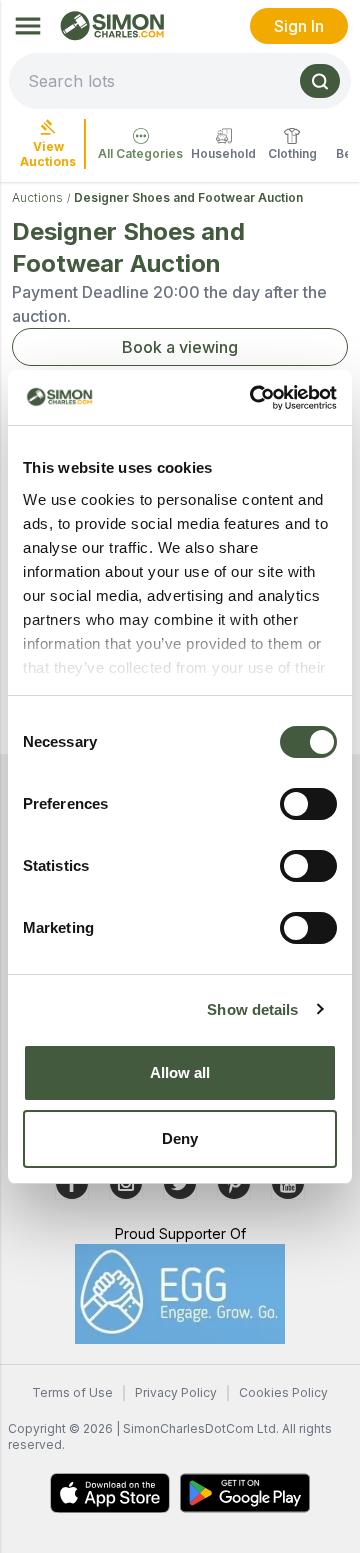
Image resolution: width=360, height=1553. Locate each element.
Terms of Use (72, 1392)
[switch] (308, 804)
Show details (252, 1009)
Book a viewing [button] (180, 347)
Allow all (180, 1072)
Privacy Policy (176, 1392)
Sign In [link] (299, 26)
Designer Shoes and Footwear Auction (188, 197)
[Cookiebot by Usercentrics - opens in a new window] (254, 398)
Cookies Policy (283, 1392)
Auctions (37, 197)
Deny (180, 1138)
